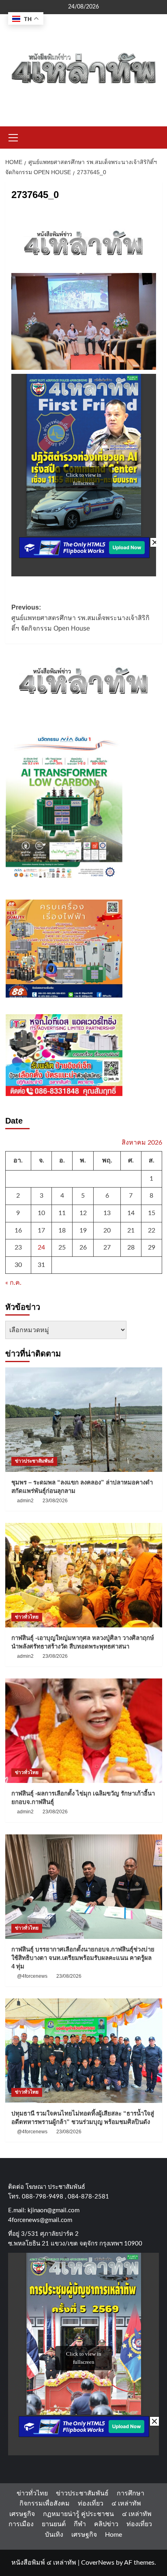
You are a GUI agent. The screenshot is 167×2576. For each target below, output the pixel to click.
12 (83, 1213)
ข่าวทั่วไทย (27, 1617)
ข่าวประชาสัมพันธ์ (34, 1461)
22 (152, 1230)
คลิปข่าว (106, 2524)
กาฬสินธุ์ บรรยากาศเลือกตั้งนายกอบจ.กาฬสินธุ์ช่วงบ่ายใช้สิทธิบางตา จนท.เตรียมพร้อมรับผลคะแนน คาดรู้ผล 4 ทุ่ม (83, 1958)
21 (131, 1230)
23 (18, 1247)
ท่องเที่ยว (91, 2503)
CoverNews (98, 2563)
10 (41, 1213)
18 (62, 1230)
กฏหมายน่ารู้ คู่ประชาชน (78, 2514)
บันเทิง (54, 2535)
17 (41, 1230)
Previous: (80, 618)
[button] (13, 136)
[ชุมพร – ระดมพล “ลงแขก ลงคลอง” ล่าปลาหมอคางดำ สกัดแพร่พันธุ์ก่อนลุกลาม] (84, 1420)
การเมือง (21, 2524)
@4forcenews (32, 1976)
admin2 (25, 1501)
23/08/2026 (55, 1501)
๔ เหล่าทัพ (126, 2503)
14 (131, 1213)
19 (83, 1230)
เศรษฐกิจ (22, 2514)
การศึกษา (131, 2493)
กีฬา (80, 2524)
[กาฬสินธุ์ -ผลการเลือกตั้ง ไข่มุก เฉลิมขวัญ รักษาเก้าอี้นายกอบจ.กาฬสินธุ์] (84, 1731)
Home (113, 2535)
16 (18, 1230)
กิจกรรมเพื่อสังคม (45, 2503)
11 (62, 1213)
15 (152, 1213)
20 (107, 1230)
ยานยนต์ (54, 2524)
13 (107, 1213)
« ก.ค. (13, 1283)
